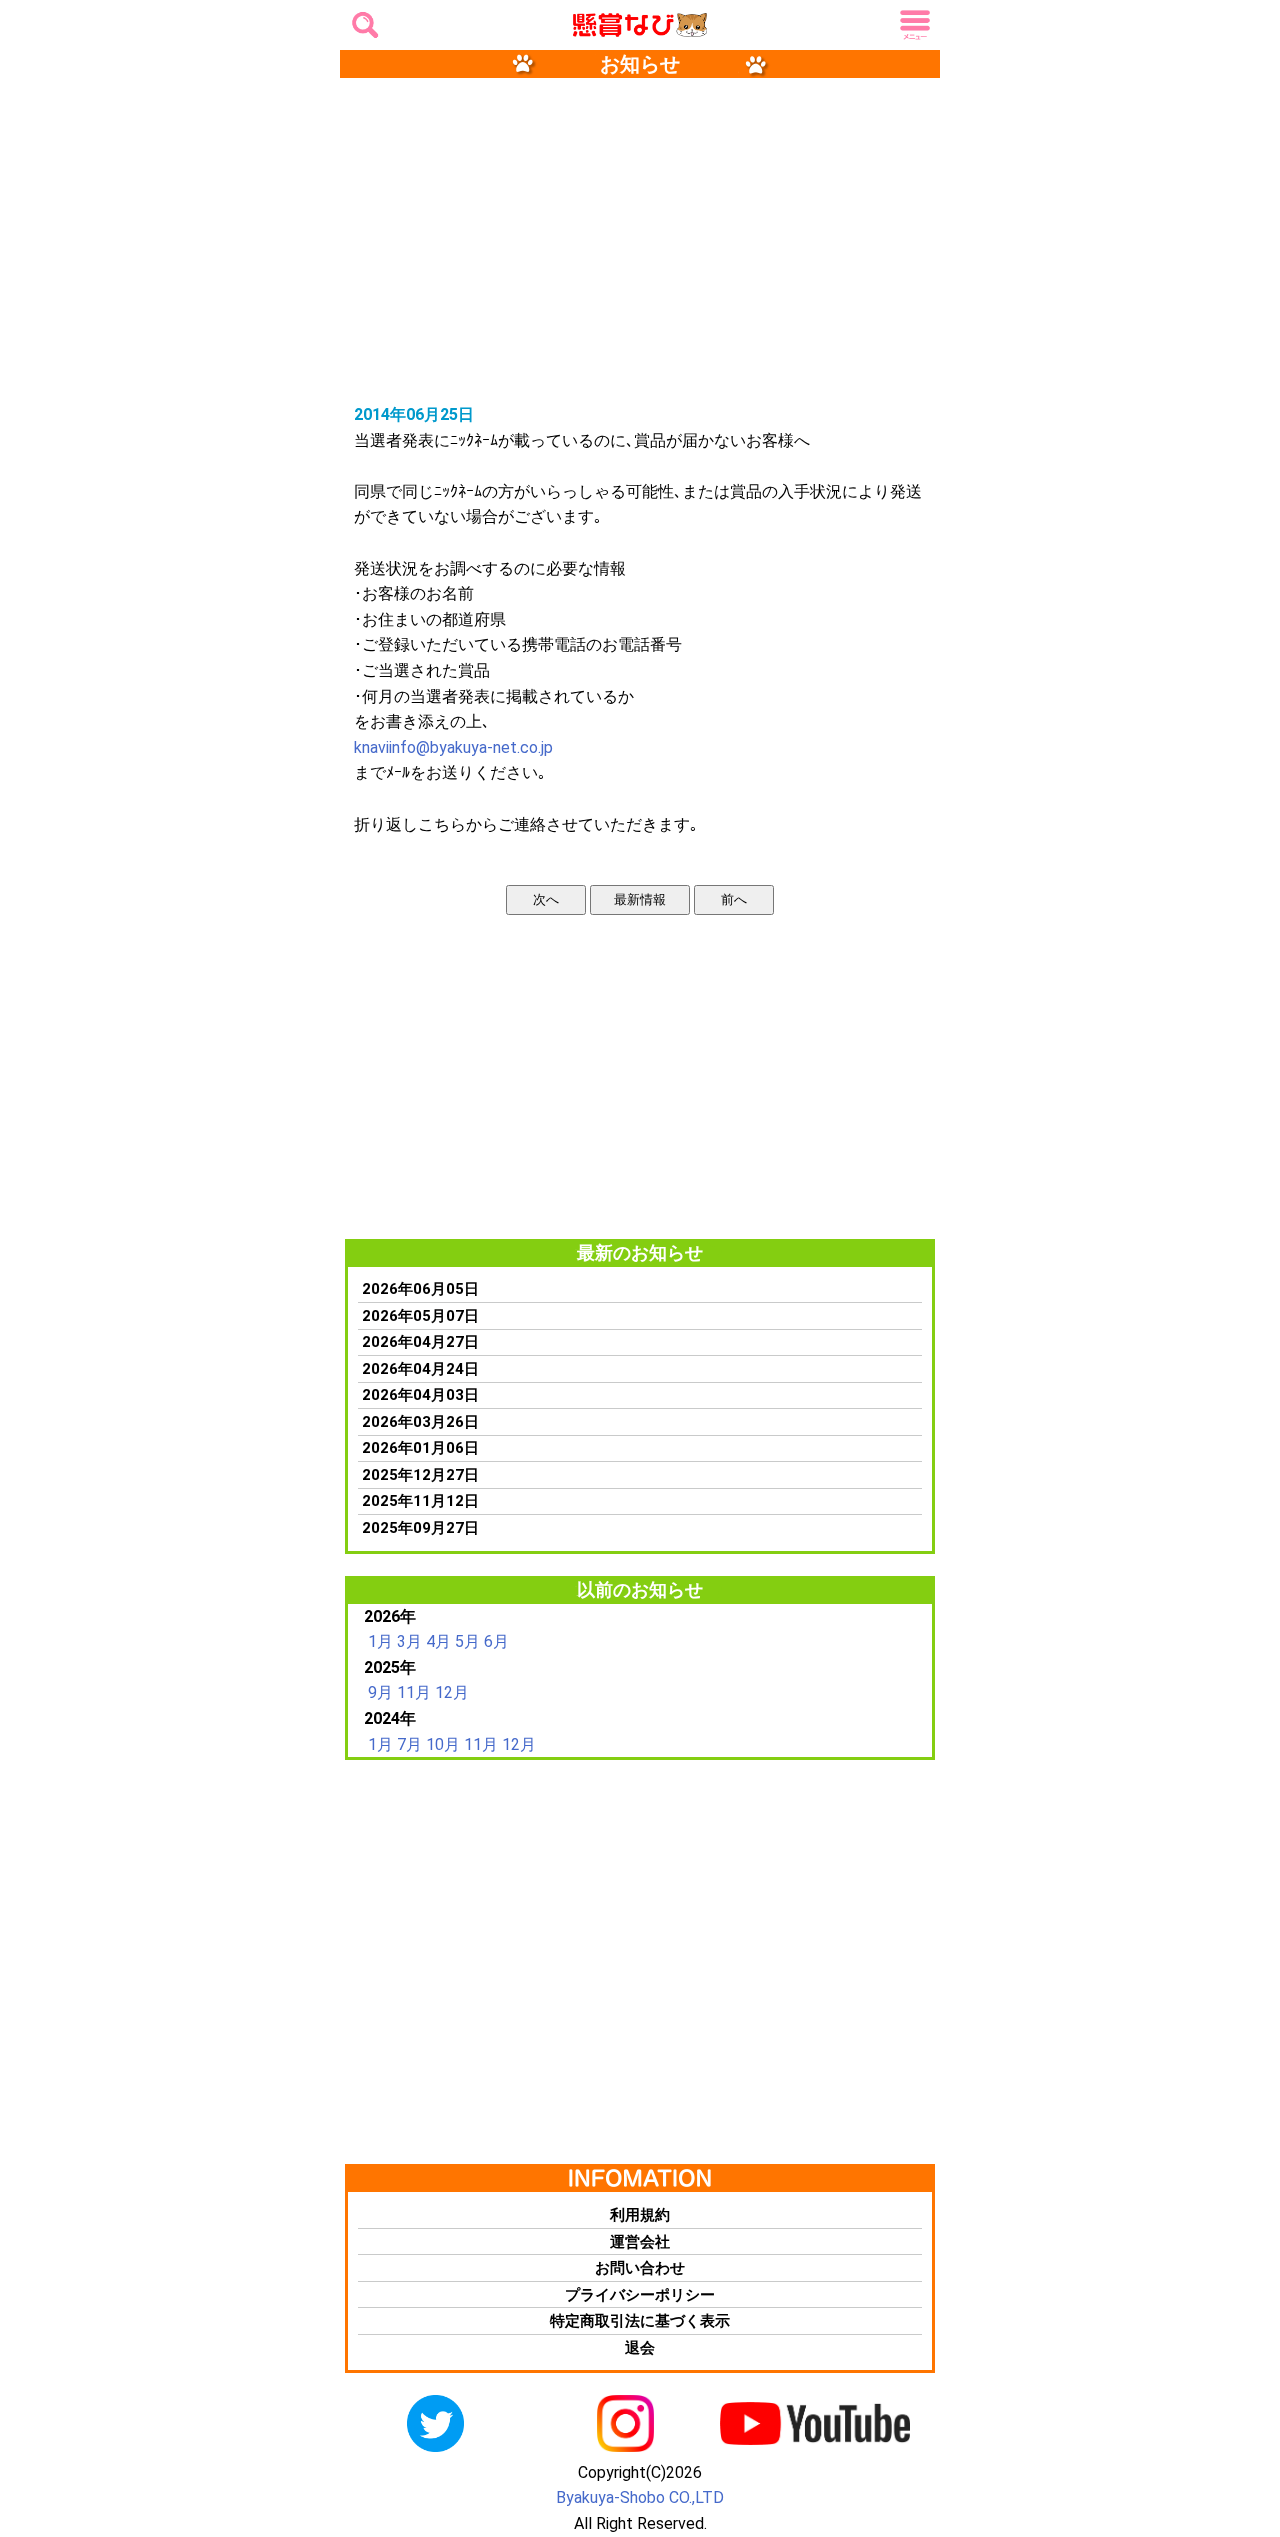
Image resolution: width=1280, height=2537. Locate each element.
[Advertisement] (640, 240)
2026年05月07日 (420, 1316)
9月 (380, 1692)
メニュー (912, 26)
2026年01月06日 (420, 1448)
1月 (380, 1641)
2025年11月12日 (420, 1501)
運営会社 (640, 2242)
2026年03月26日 (420, 1422)
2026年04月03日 (420, 1395)
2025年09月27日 (420, 1528)
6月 (496, 1641)
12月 (452, 1692)
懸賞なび (613, 26)
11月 (414, 1692)
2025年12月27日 (420, 1475)
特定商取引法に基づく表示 (640, 2321)
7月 (409, 1744)
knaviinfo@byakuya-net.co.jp (453, 747)
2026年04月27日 (420, 1342)
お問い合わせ (640, 2268)
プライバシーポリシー (640, 2295)
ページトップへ (1240, 2376)
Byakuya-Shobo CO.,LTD (640, 2497)
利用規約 (640, 2215)
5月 (467, 1641)
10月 (443, 1744)
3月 (409, 1641)
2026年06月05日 (420, 1289)
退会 (640, 2348)
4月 (438, 1641)
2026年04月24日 (420, 1369)
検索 (362, 19)
